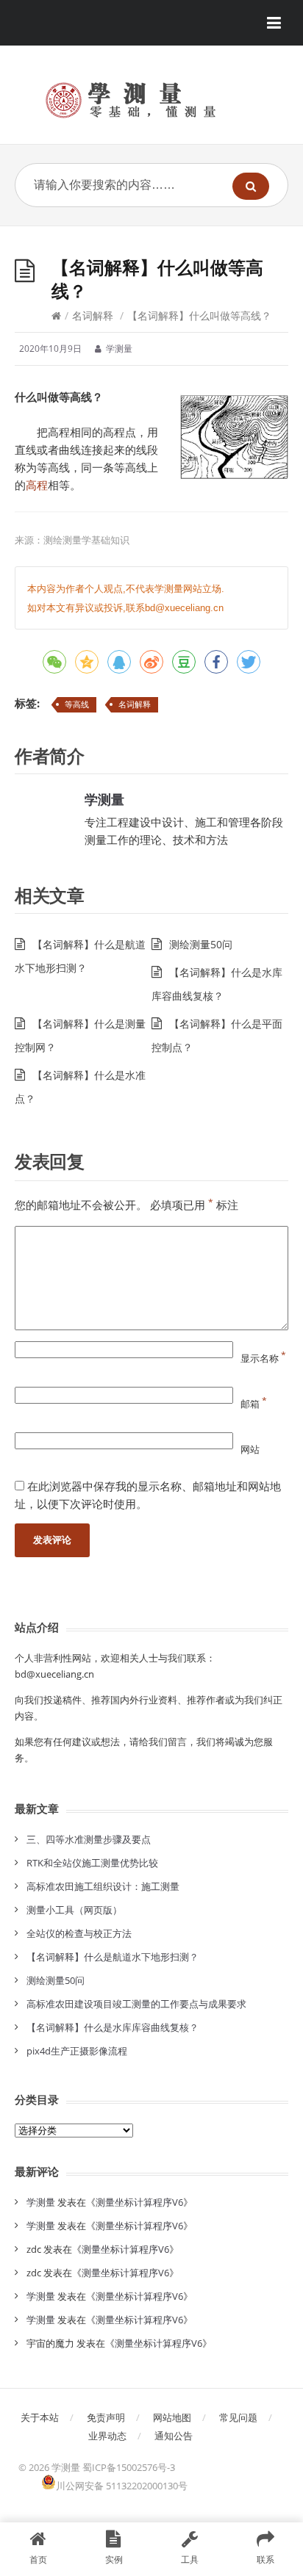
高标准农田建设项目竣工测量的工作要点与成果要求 (136, 2004)
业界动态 (107, 2436)
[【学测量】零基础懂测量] (151, 100)
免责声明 (106, 2417)
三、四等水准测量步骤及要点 (89, 1839)
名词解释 (93, 315)
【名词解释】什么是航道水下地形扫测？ (113, 1957)
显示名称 (263, 1358)
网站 (250, 1449)
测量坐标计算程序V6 (139, 2202)
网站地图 (172, 2417)
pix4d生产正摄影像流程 (77, 2051)
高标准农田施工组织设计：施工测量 (103, 1886)
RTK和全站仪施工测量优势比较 (92, 1863)
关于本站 (40, 2417)
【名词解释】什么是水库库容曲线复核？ (113, 2027)
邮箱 (254, 1404)
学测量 (104, 799)
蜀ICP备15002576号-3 (129, 2467)
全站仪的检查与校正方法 (79, 1933)
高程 (37, 485)
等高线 (77, 704)
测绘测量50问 (201, 944)
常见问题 (238, 2417)
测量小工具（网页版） (74, 1910)
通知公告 (174, 2436)
